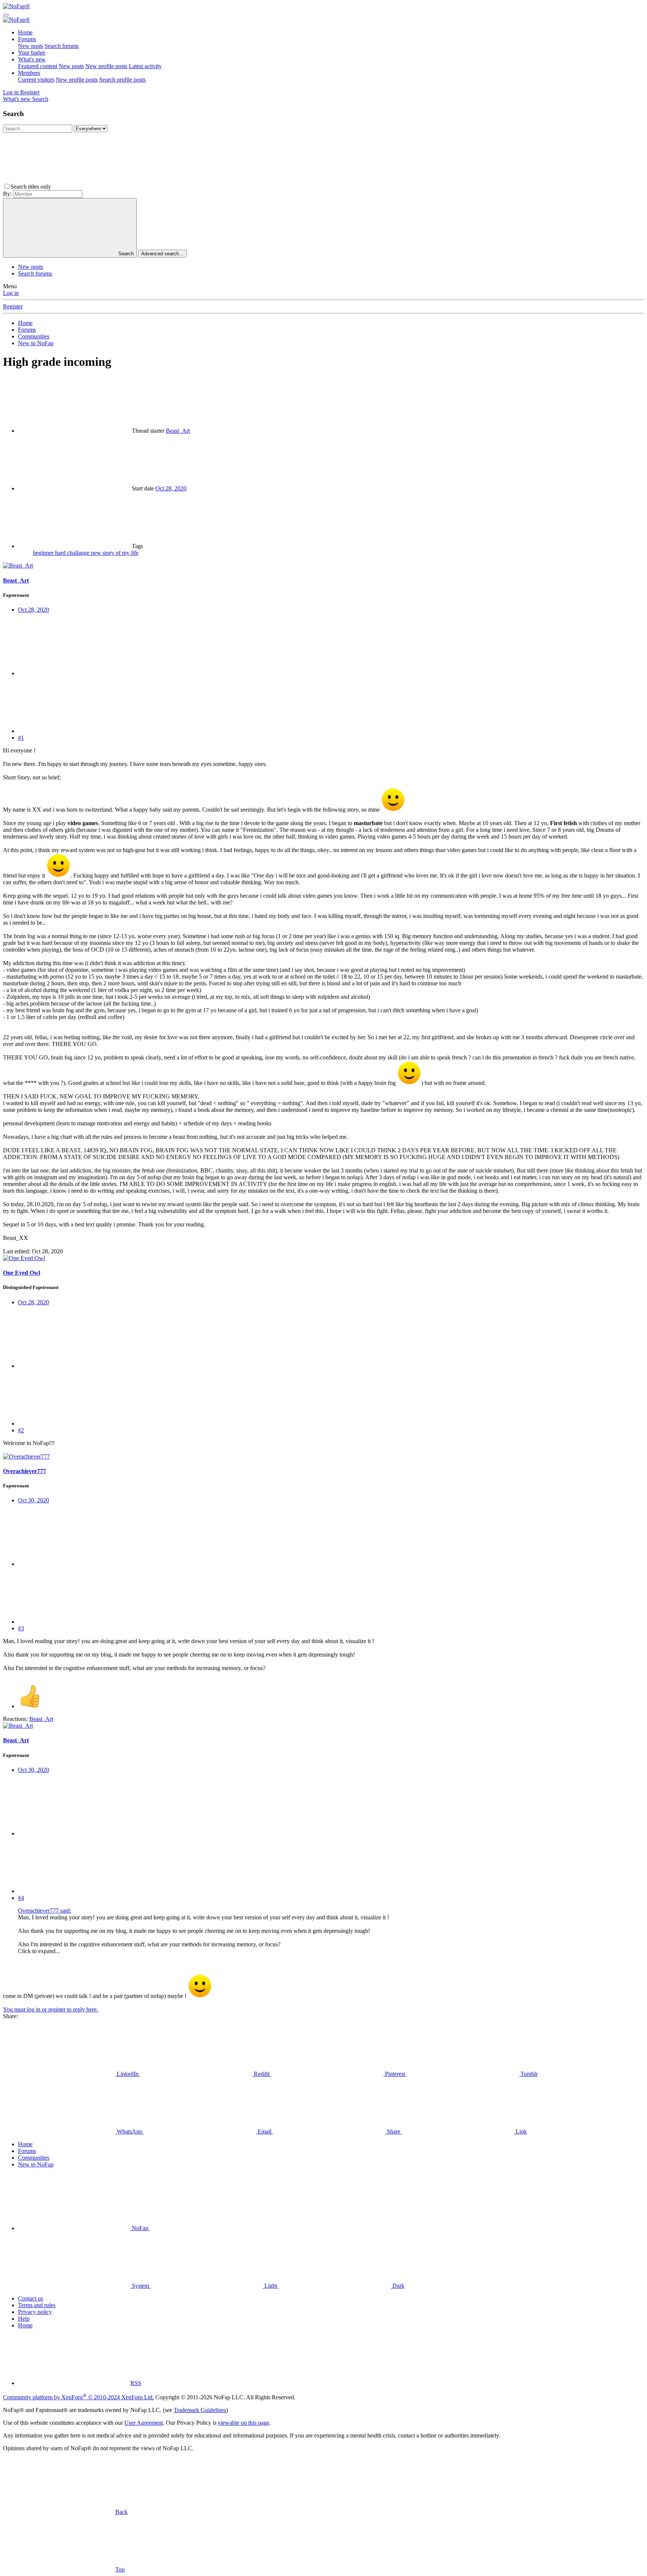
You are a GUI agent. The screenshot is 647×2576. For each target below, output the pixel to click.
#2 (21, 1430)
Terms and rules (37, 2305)
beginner (44, 553)
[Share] (74, 673)
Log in (11, 293)
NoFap (140, 2228)
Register (13, 306)
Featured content (38, 66)
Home (25, 32)
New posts (31, 46)
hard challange (73, 553)
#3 (21, 1628)
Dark (398, 2286)
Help (24, 2319)
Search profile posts (122, 80)
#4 (21, 1898)
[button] (109, 187)
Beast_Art (178, 431)
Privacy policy (35, 2312)
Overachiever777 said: (45, 1911)
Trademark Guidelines (200, 2410)
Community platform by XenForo (78, 2397)
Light (271, 2286)
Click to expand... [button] (39, 1951)
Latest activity (145, 66)
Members (29, 73)
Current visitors (36, 80)
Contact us (31, 2298)
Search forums (62, 46)
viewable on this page (244, 2423)
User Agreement (144, 2423)
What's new (32, 59)
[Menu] (6, 15)
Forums (27, 39)
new (97, 553)
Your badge (32, 53)
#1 (21, 738)
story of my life (121, 553)
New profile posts (106, 66)
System (140, 2286)
